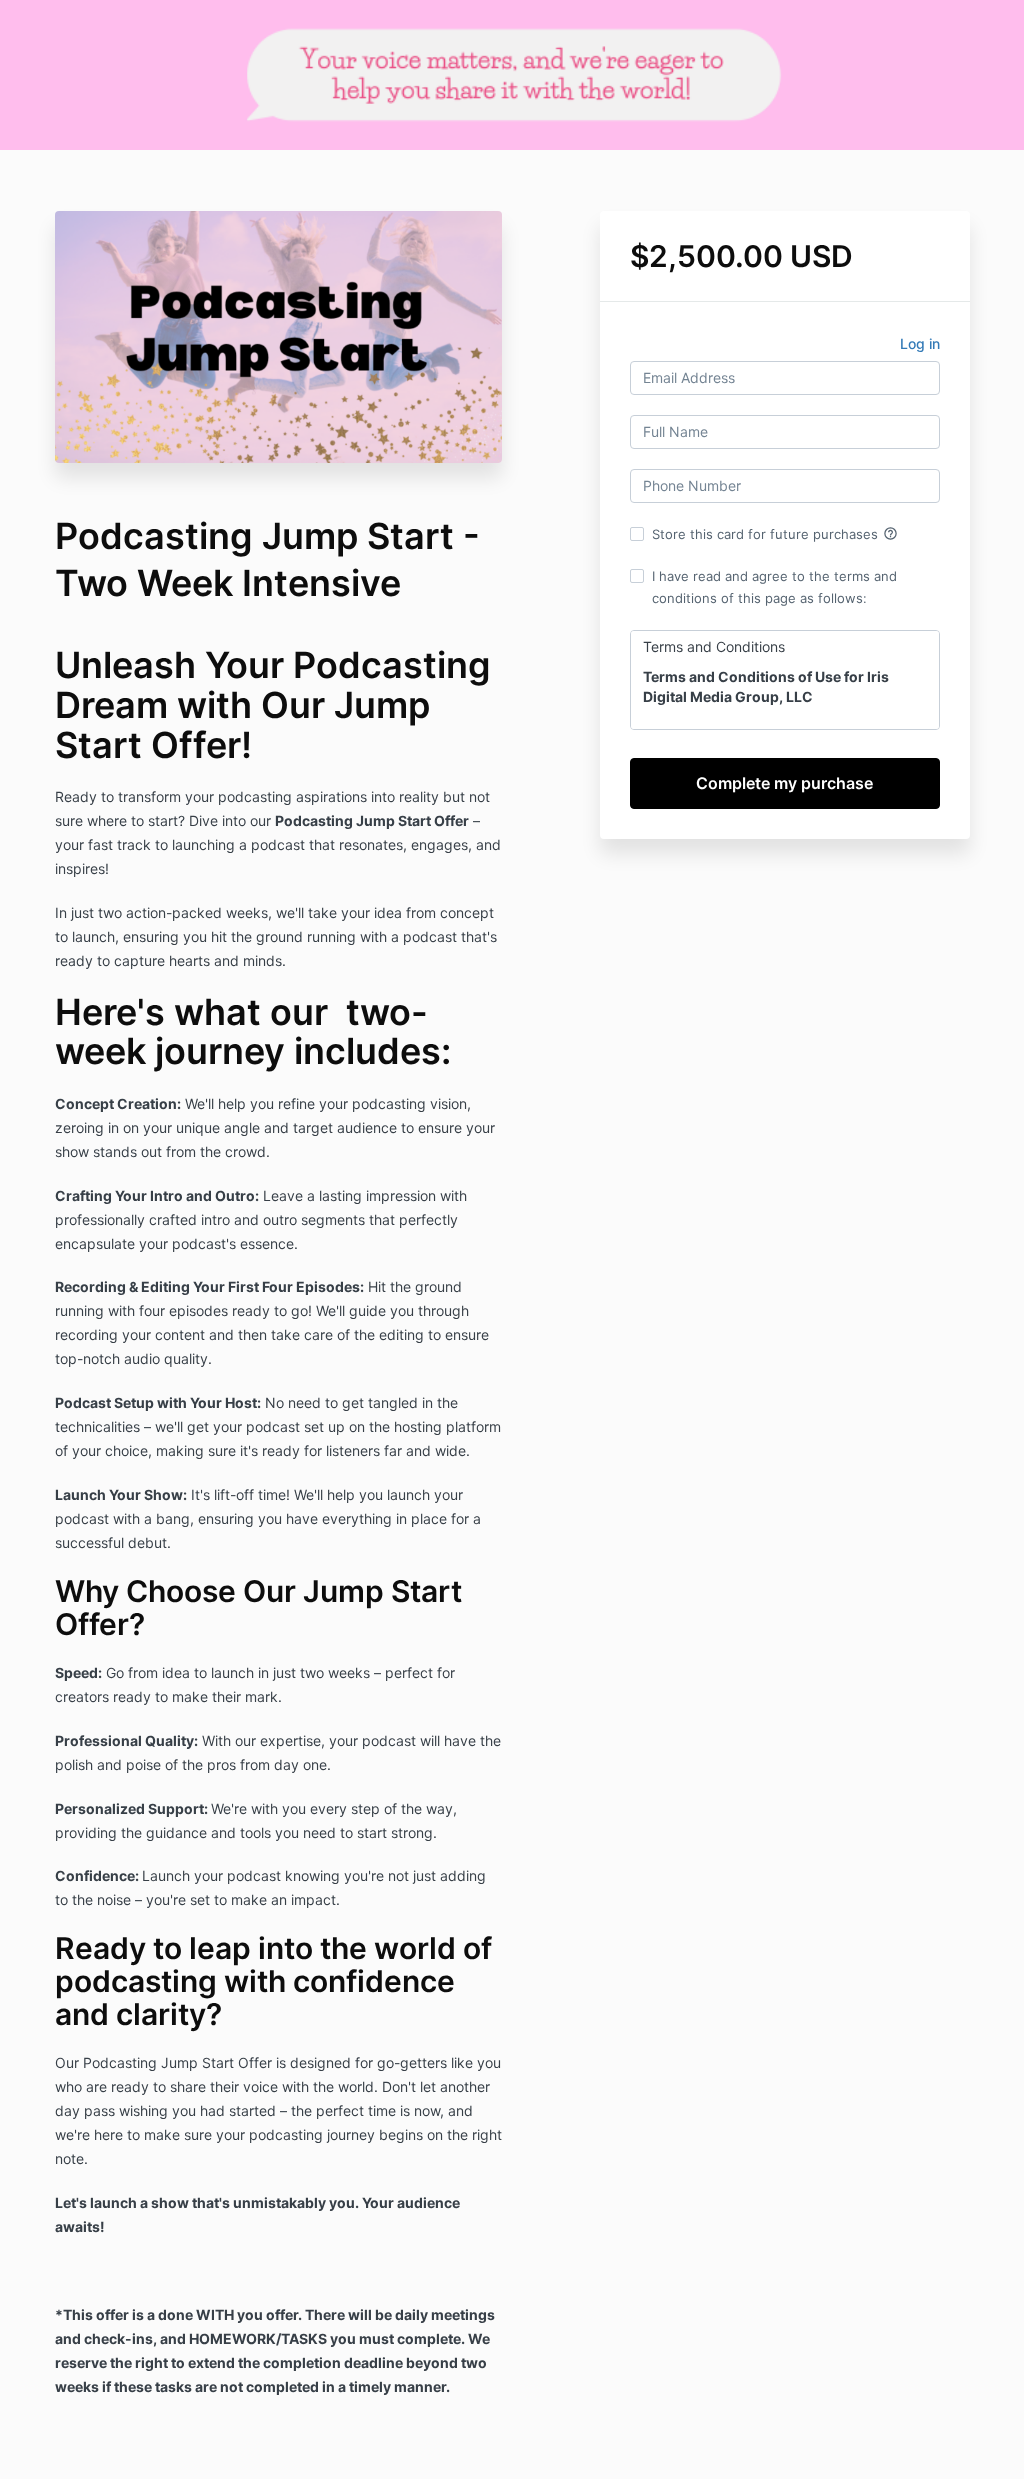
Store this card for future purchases (775, 534)
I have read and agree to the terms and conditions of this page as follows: (774, 587)
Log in (920, 343)
